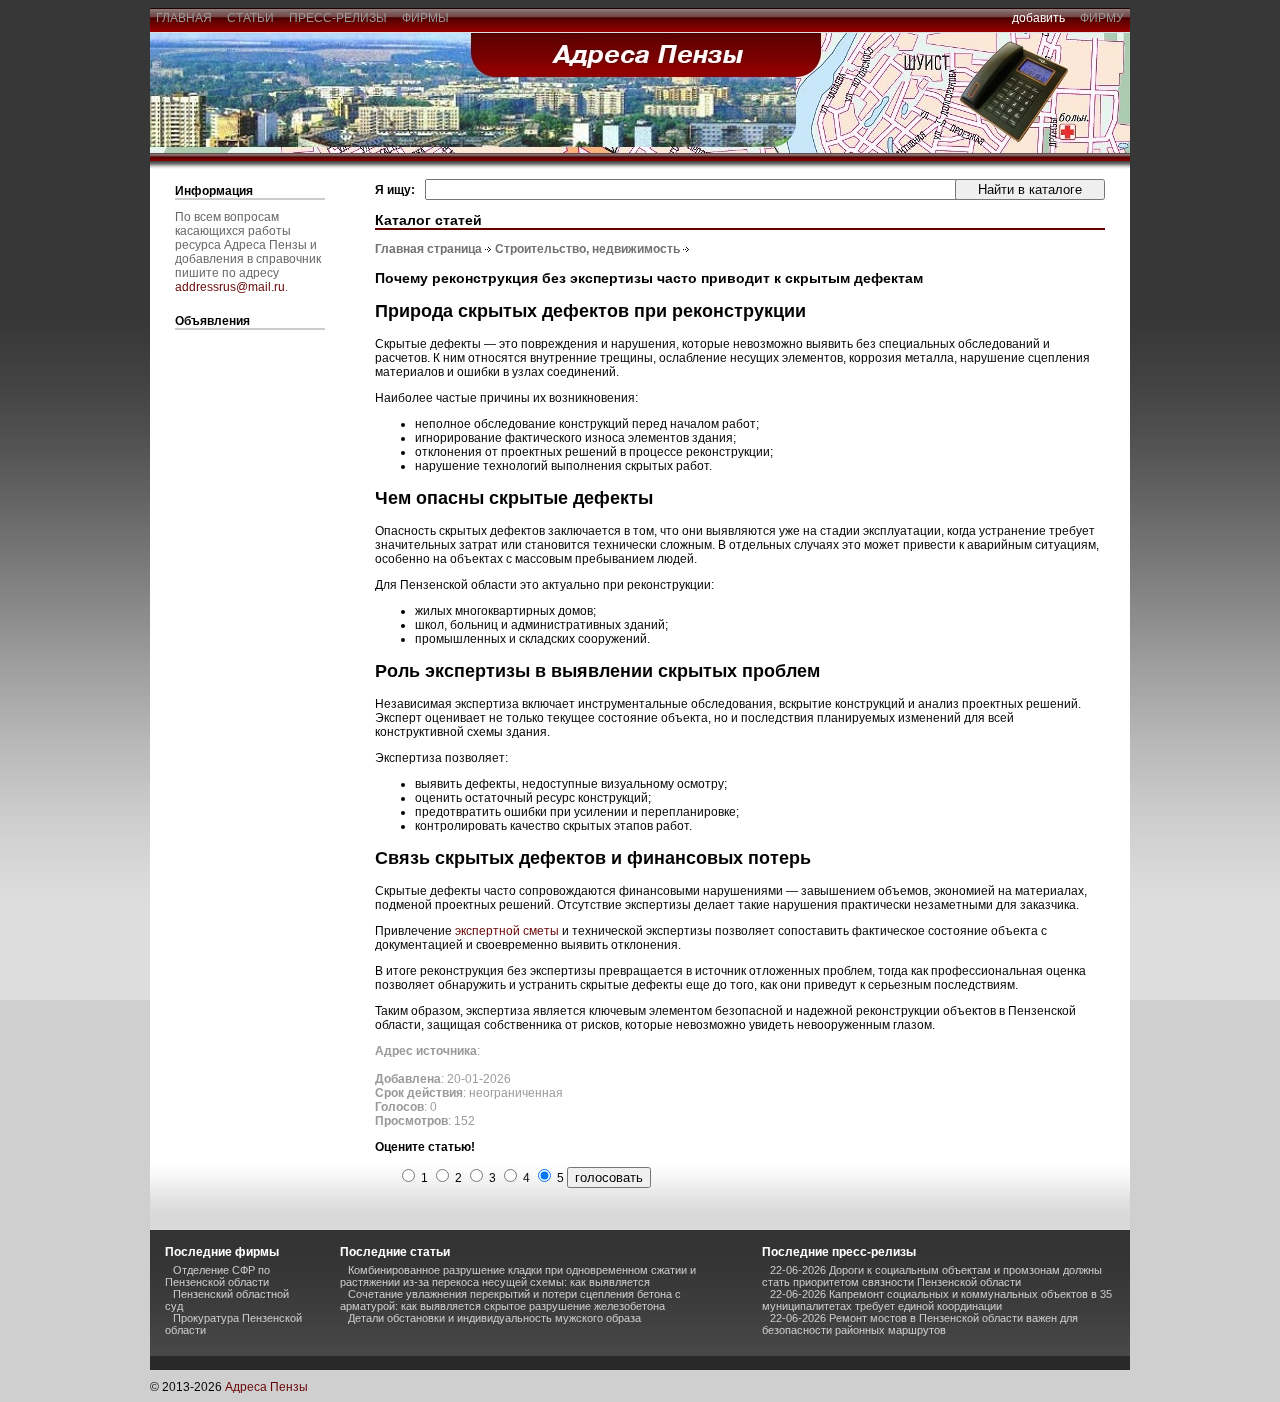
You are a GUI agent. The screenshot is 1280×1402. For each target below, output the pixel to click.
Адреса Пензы (266, 1387)
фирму (1102, 18)
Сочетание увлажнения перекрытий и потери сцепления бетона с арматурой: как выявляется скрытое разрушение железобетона (510, 1300)
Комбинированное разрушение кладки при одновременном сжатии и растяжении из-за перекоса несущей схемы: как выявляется (518, 1276)
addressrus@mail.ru (230, 287)
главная (184, 18)
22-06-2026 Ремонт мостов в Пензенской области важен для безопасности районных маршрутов (920, 1324)
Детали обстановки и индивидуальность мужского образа (494, 1318)
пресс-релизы (338, 18)
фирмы (425, 18)
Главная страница (428, 249)
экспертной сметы (507, 931)
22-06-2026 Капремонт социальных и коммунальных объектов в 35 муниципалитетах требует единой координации (937, 1300)
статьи (250, 18)
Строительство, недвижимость (587, 249)
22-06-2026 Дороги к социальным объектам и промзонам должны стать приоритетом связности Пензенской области (932, 1276)
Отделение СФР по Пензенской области (217, 1276)
